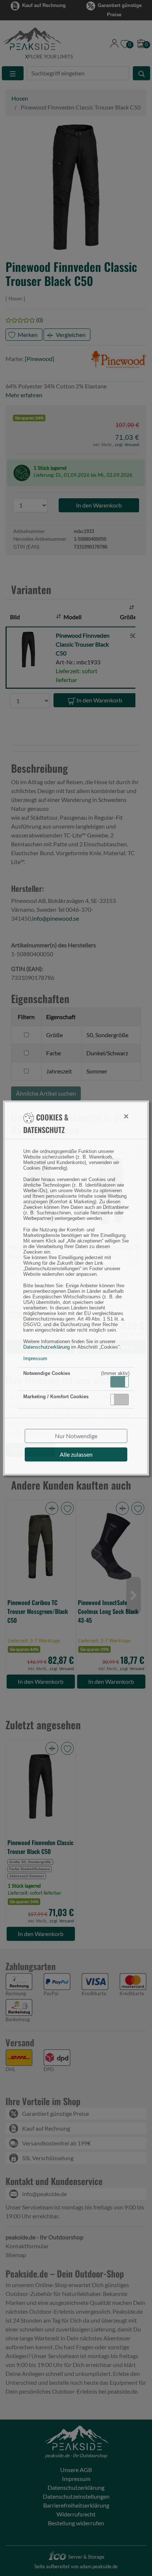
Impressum (35, 1358)
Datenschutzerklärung (46, 1347)
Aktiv (119, 1382)
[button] (120, 1382)
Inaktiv (122, 1399)
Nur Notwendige (76, 1436)
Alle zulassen (76, 1454)
